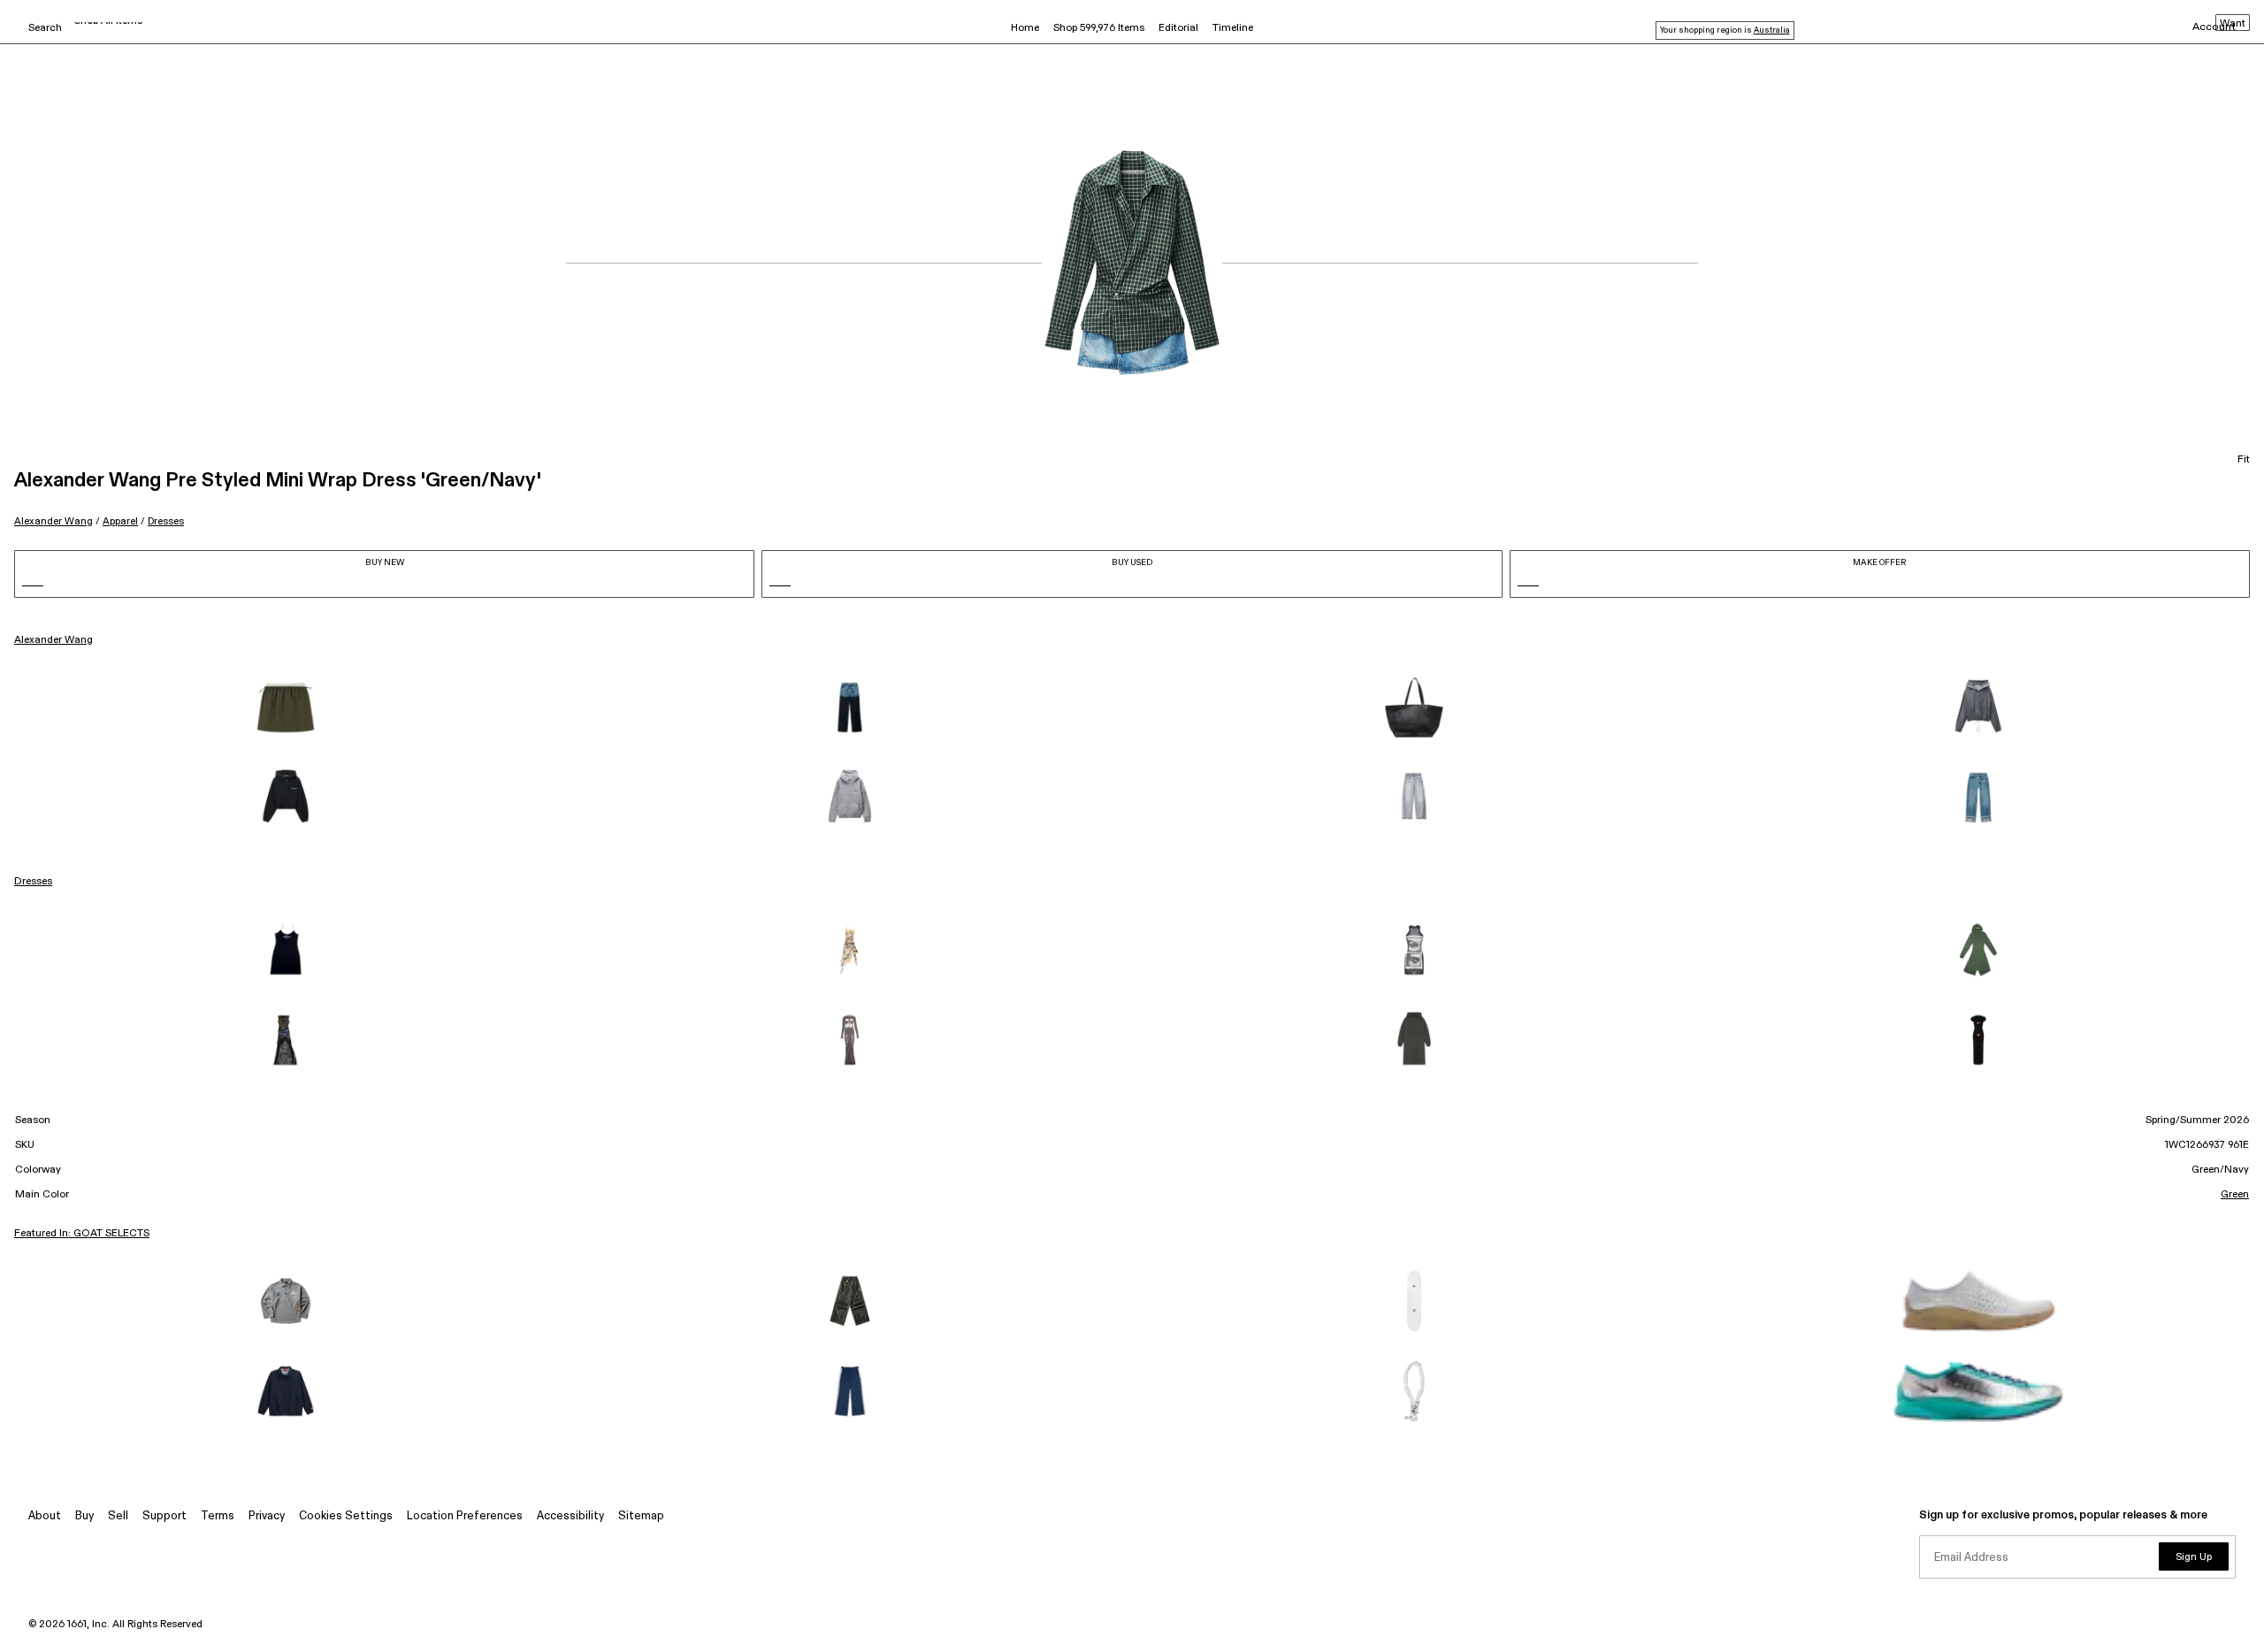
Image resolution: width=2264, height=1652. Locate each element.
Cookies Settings (346, 1516)
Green (2235, 1195)
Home (1025, 28)
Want (2233, 24)
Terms (218, 1516)
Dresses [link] (33, 882)
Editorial (1178, 28)
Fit (2244, 460)
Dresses (166, 521)
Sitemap (641, 1516)
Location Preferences (465, 1516)
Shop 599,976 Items (1099, 28)
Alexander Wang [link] (54, 640)
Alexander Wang (54, 521)
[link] (286, 707)
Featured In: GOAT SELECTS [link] (82, 1234)
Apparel (120, 521)
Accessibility (570, 1516)
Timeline (1233, 28)
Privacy (267, 1516)
